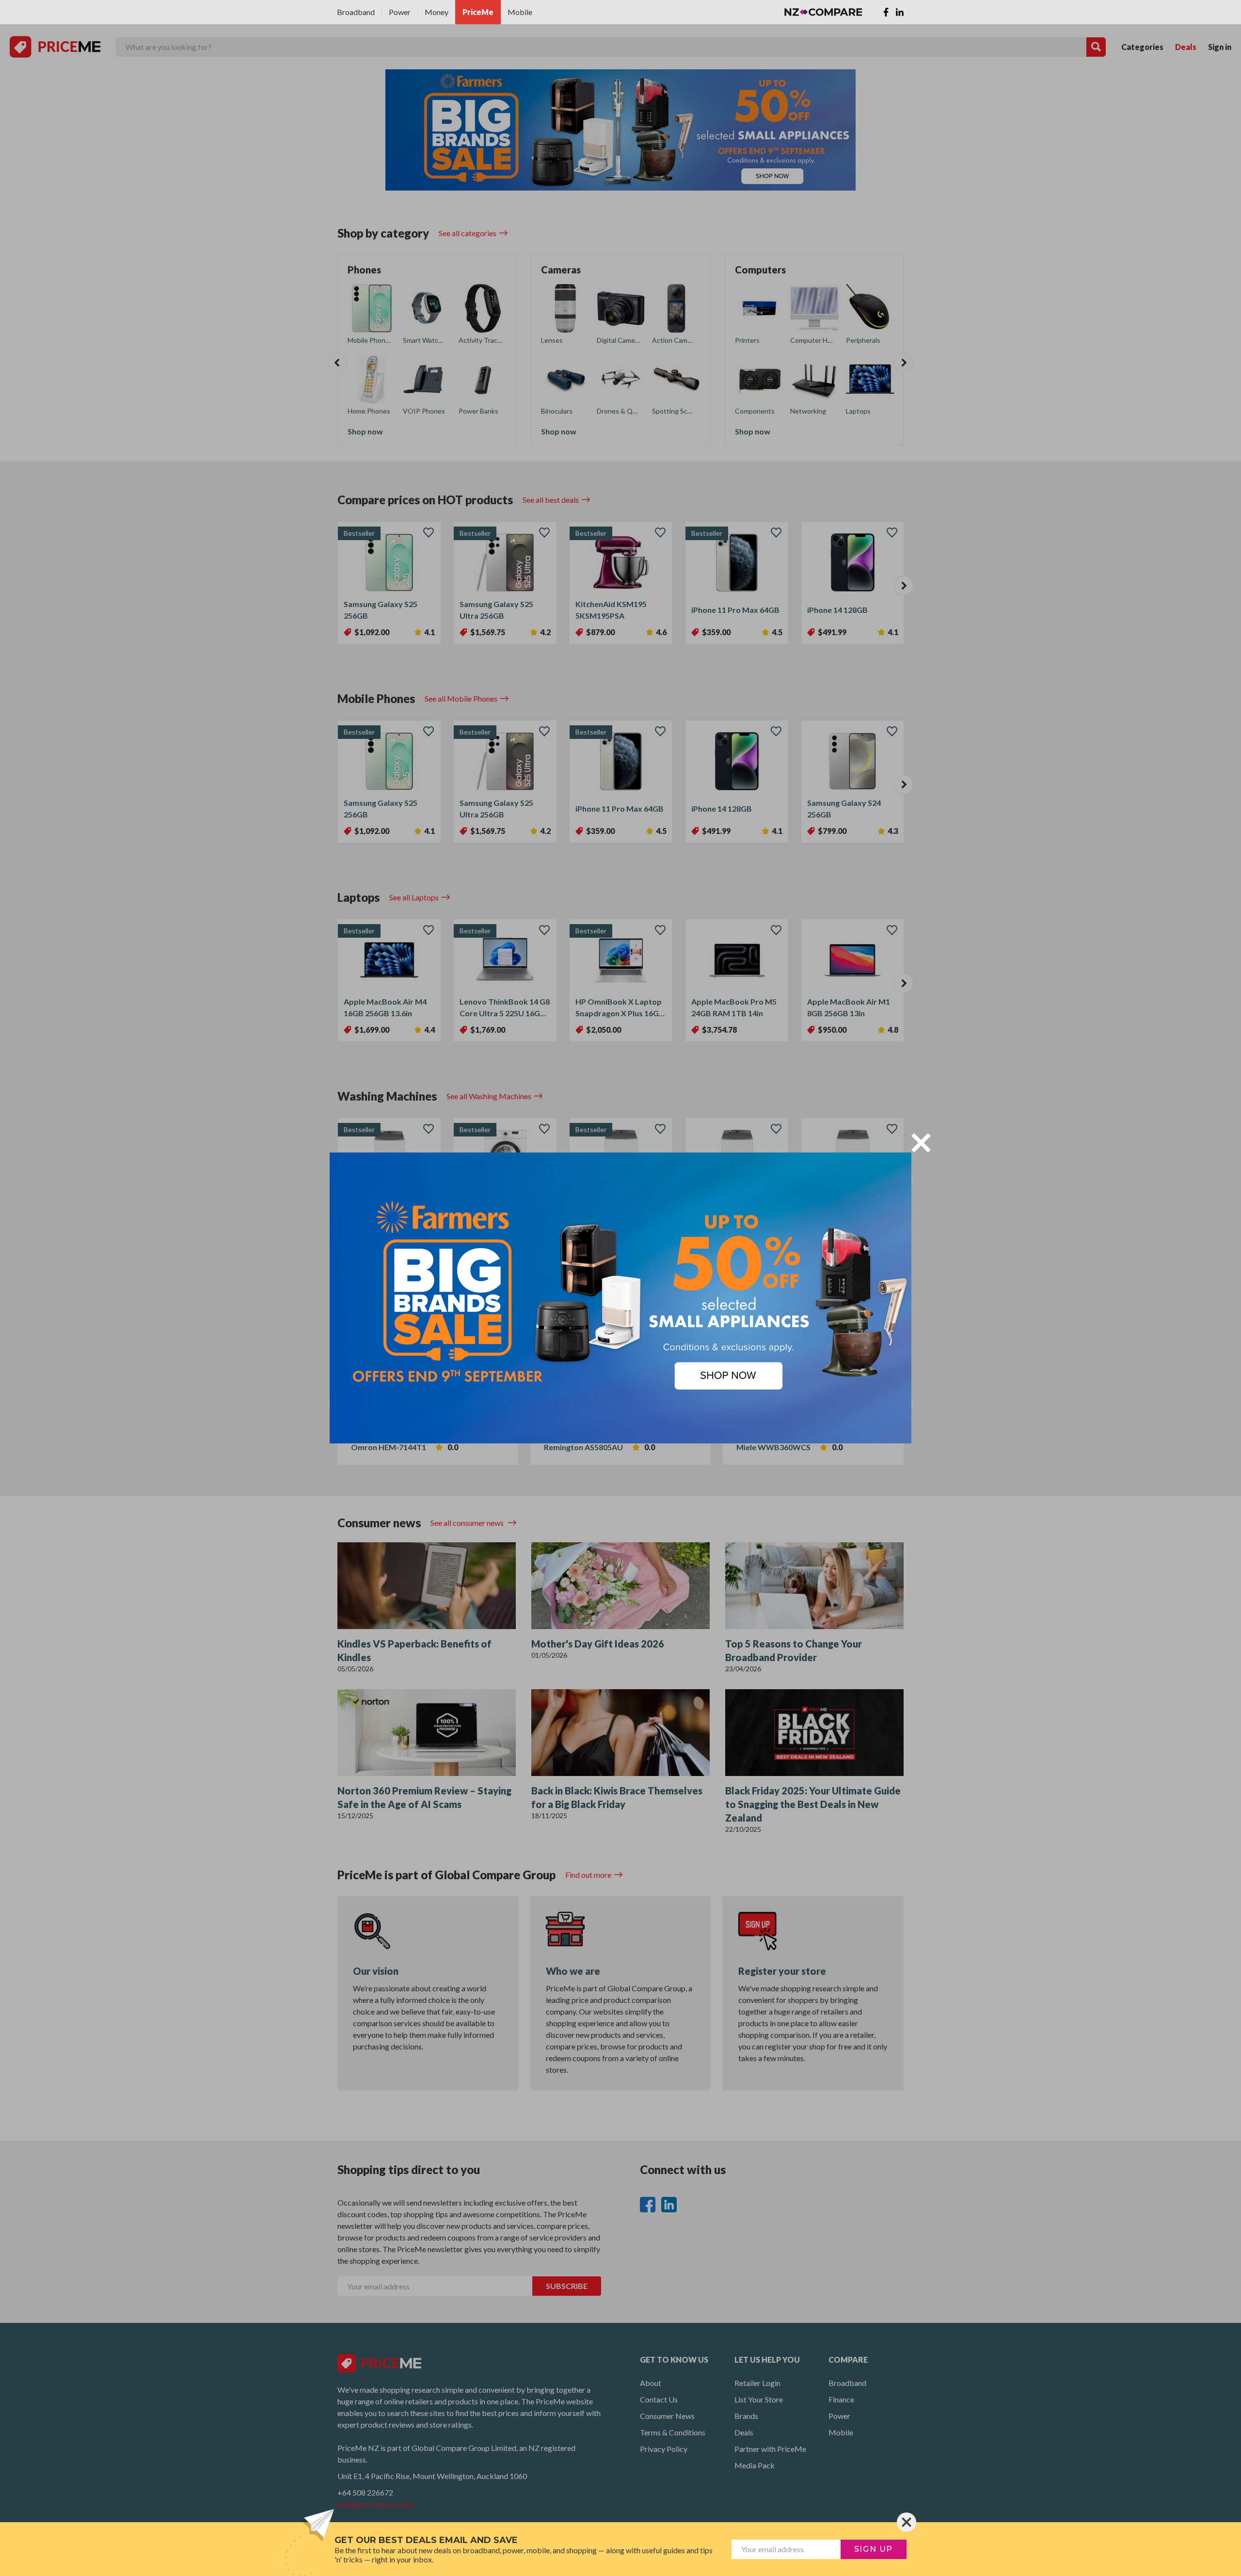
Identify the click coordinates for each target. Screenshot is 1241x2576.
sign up (874, 2549)
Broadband (356, 12)
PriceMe (478, 12)
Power (400, 12)
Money (437, 12)
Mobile (520, 12)
